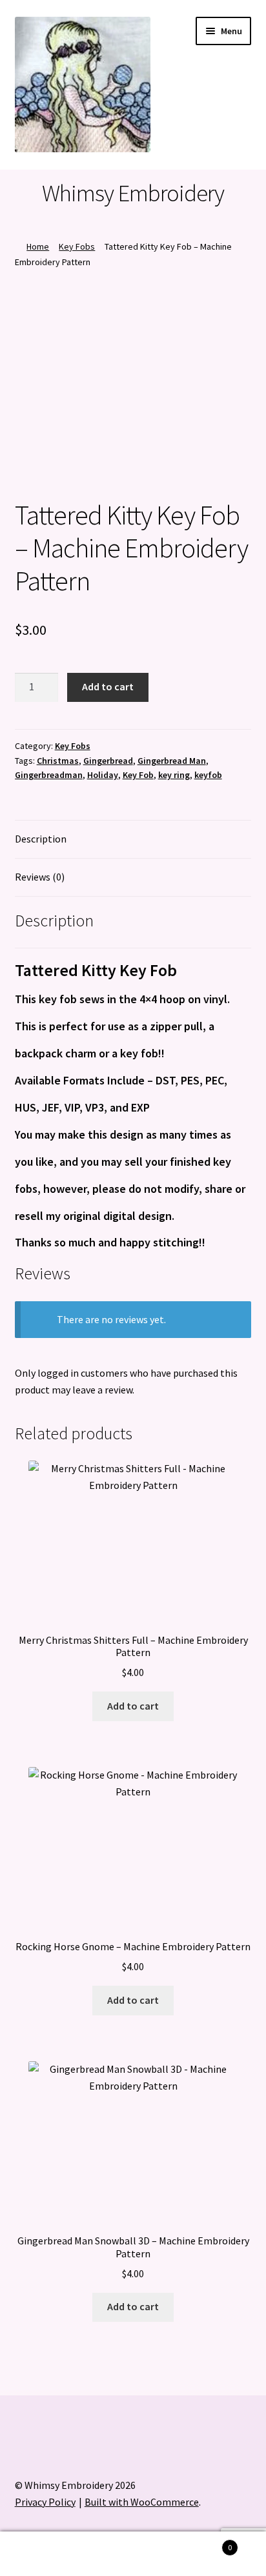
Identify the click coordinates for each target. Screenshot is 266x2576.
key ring (174, 775)
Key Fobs (77, 246)
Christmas (58, 761)
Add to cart (108, 686)
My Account (44, 2554)
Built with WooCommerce (142, 2502)
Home (38, 246)
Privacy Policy (45, 2502)
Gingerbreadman (49, 775)
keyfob (208, 775)
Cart (205, 2543)
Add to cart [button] (133, 1706)
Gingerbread (108, 761)
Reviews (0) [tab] (40, 877)
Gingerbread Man (172, 761)
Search (133, 2554)
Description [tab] (41, 839)
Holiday (103, 775)
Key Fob (138, 775)
